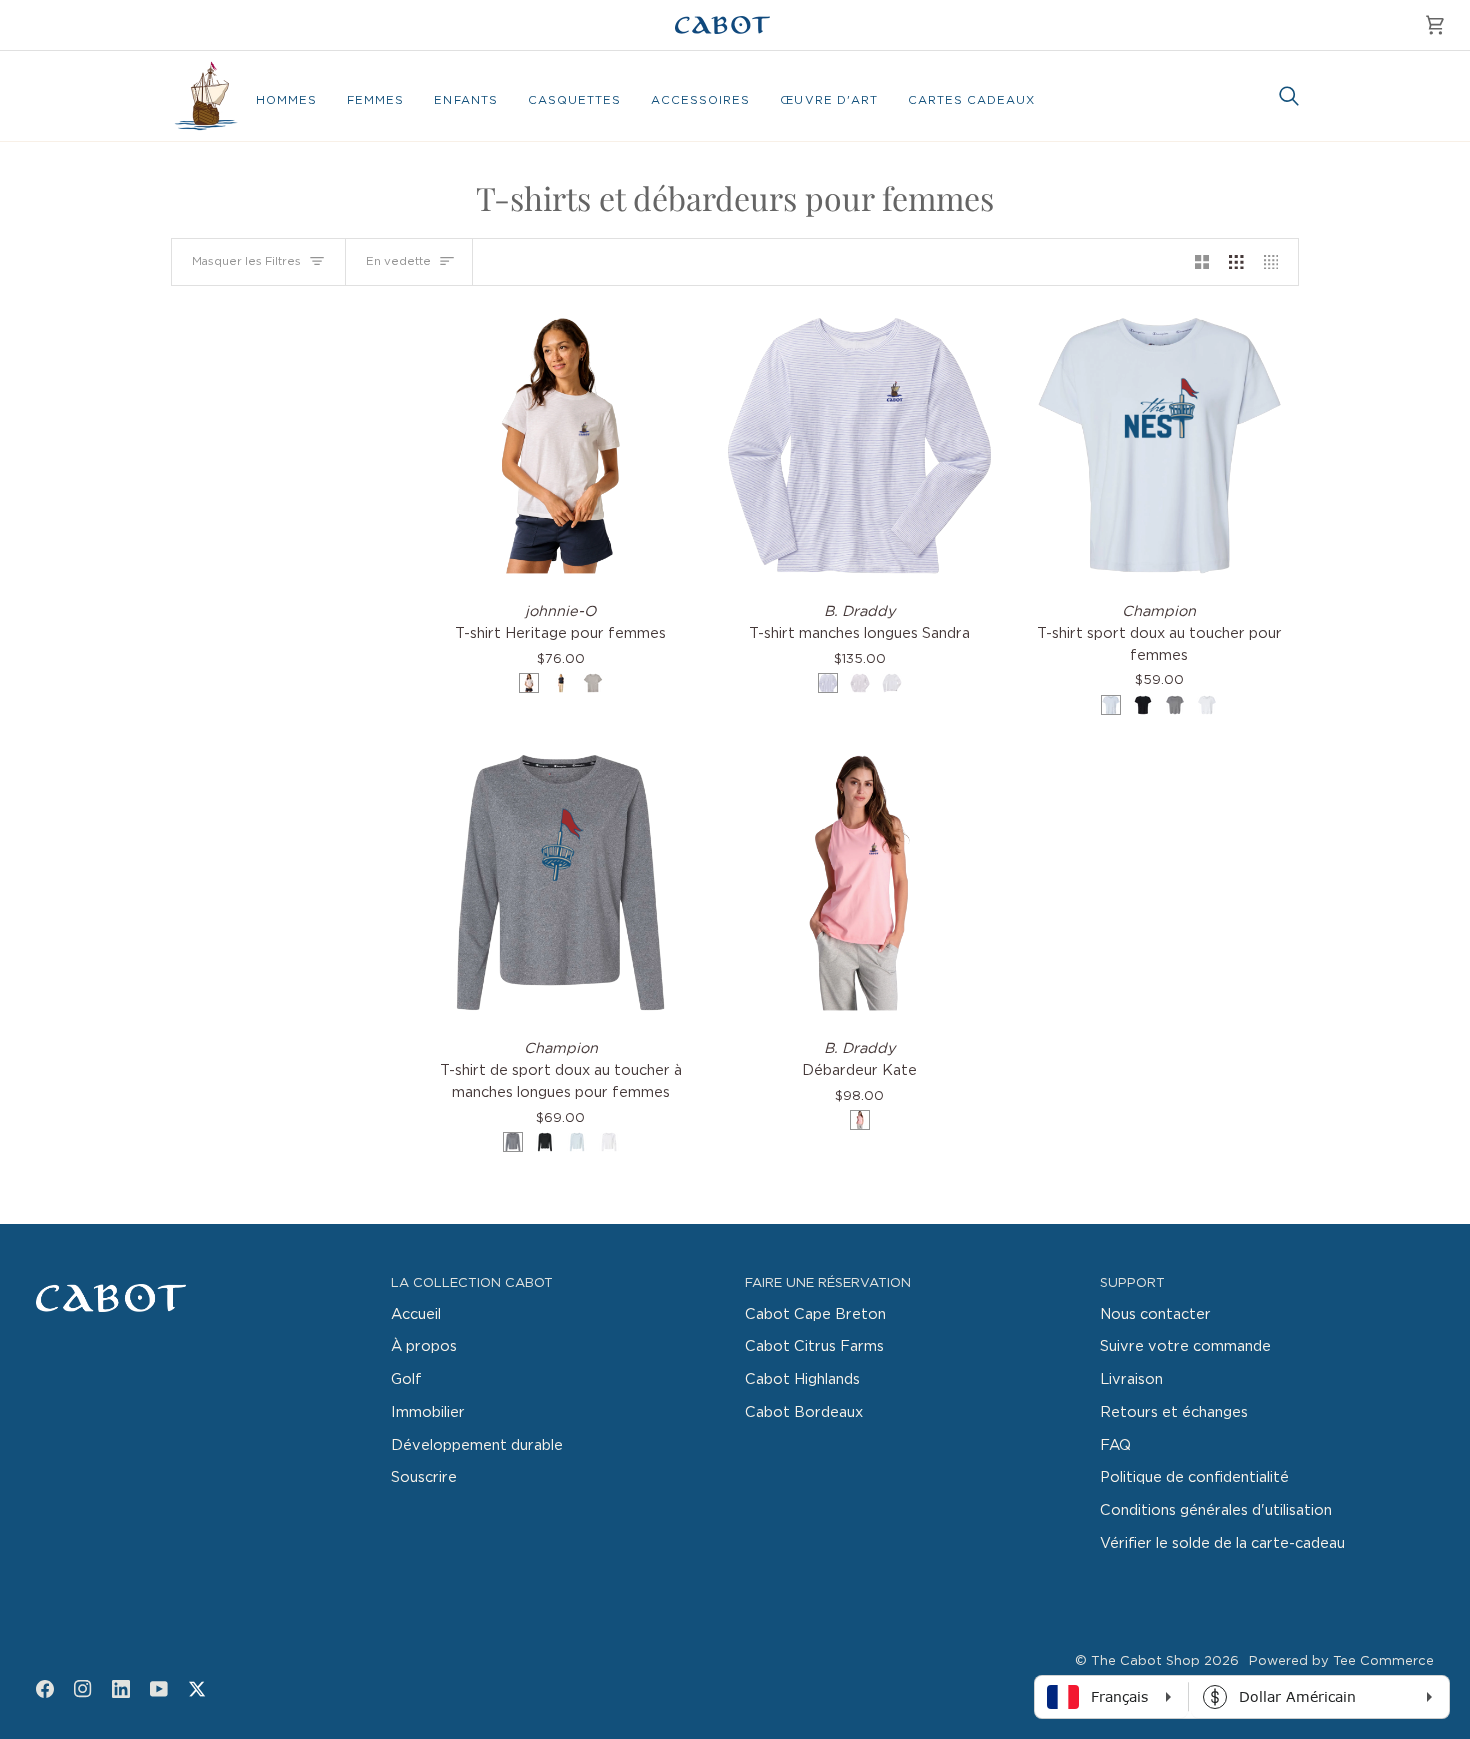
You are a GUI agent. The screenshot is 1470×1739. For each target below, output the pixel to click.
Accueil (416, 1314)
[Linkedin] (121, 1689)
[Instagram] (83, 1689)
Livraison (1131, 1379)
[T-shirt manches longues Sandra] (859, 445)
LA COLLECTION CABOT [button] (472, 1283)
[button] (286, 101)
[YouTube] (159, 1689)
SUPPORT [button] (1132, 1283)
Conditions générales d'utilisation (1216, 1510)
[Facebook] (45, 1689)
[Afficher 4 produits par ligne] (1276, 262)
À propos (424, 1346)
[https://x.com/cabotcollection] (197, 1689)
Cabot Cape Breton (815, 1314)
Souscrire (424, 1477)
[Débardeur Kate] (859, 882)
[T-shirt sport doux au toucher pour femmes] (1159, 445)
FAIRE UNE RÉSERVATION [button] (828, 1283)
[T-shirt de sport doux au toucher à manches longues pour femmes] (560, 882)
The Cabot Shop (1145, 1661)
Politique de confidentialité (1194, 1477)
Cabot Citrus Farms (814, 1346)
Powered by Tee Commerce (1341, 1661)
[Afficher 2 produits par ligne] (1202, 262)
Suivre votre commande (1185, 1346)
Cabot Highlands (802, 1379)
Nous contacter (1155, 1314)
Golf (406, 1379)
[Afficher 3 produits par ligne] (1236, 262)
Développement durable (477, 1445)
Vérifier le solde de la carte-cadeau (1222, 1543)
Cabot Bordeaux (804, 1412)
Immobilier (428, 1412)
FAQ (1115, 1445)
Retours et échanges (1174, 1412)
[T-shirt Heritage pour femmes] (560, 445)
